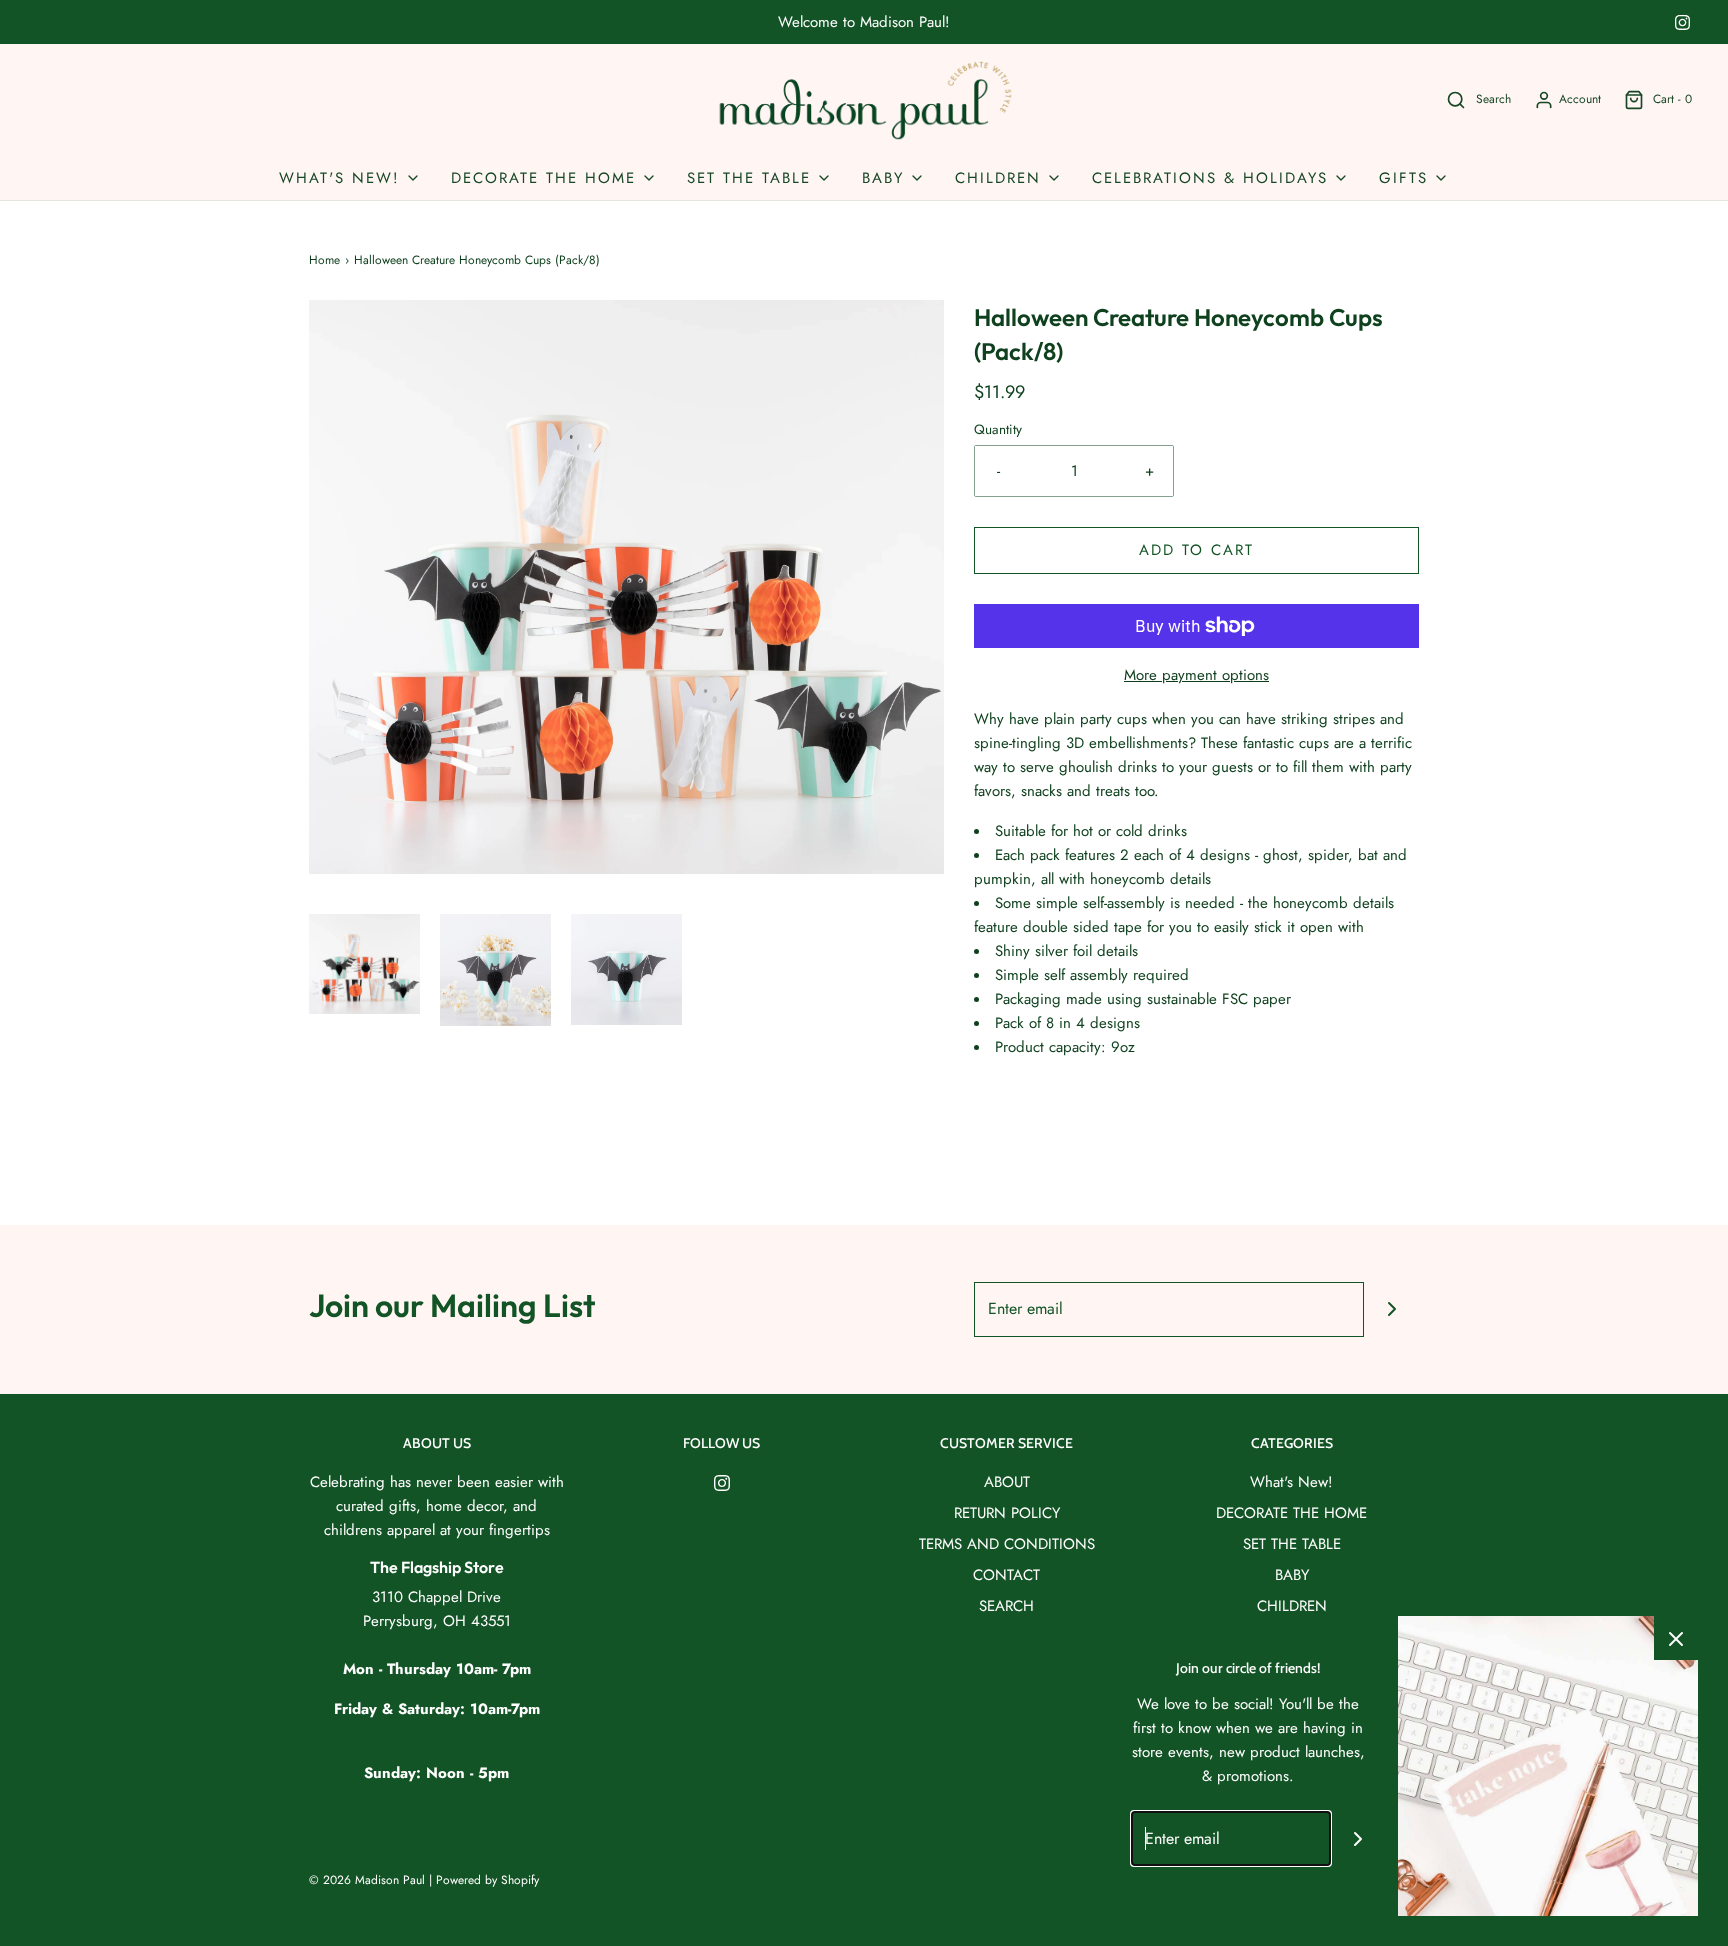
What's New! (1291, 1482)
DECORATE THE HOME (1291, 1513)
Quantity (998, 429)
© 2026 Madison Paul (367, 1880)
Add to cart (1196, 550)
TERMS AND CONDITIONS (1007, 1544)
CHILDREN (1292, 1606)
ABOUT (1007, 1482)
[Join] (1391, 1309)
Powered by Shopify (487, 1880)
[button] (364, 964)
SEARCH (1006, 1606)
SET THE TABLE (1292, 1544)
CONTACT (1006, 1575)
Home (324, 260)
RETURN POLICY (1007, 1513)
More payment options (1196, 675)
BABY (1292, 1575)
